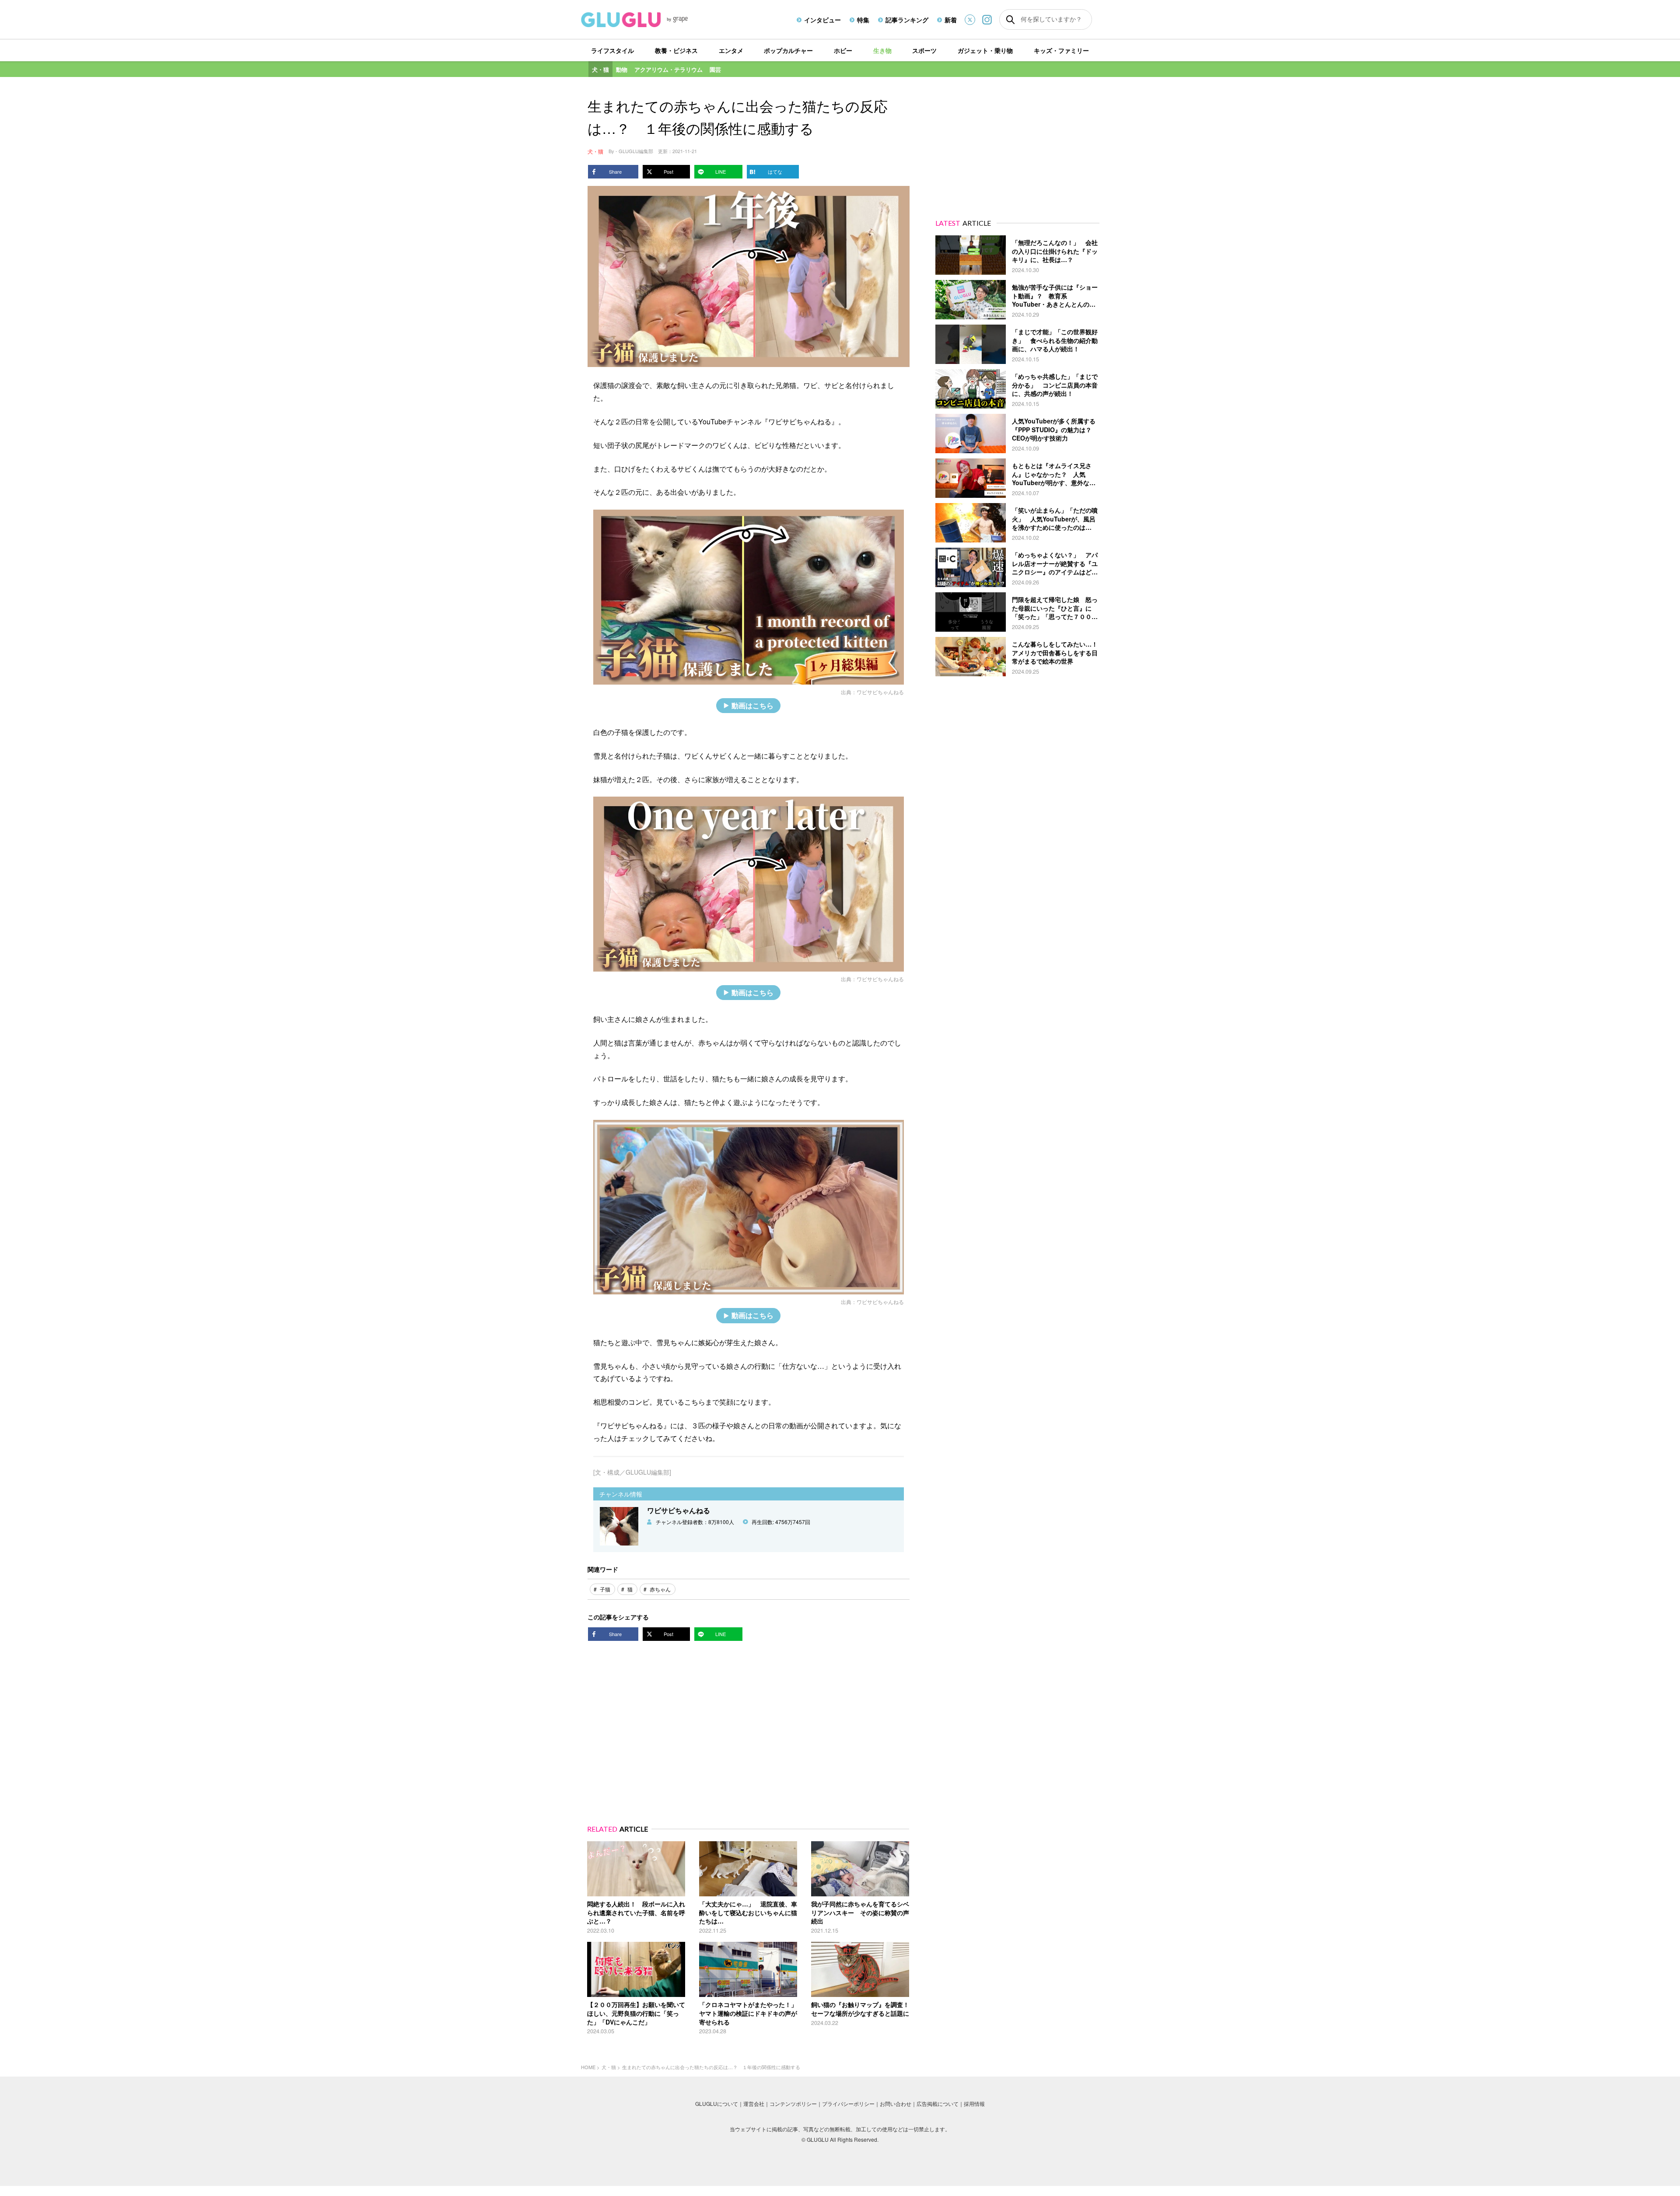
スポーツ (924, 50)
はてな (775, 171)
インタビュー (822, 20)
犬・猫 (600, 69)
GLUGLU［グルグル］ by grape (651, 20)
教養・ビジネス (676, 50)
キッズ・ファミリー (1061, 50)
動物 (622, 69)
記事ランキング (907, 20)
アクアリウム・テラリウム (668, 69)
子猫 (605, 1589)
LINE (721, 171)
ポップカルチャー (788, 50)
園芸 (715, 69)
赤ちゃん (660, 1589)
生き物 (882, 50)
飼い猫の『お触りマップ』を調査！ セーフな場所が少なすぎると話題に (863, 2009)
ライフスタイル (612, 50)
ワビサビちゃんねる (880, 692)
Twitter (970, 20)
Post (668, 171)
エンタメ (731, 50)
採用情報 (974, 2103)
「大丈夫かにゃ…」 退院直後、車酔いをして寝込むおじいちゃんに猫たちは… (748, 1912)
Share (615, 171)
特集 (863, 20)
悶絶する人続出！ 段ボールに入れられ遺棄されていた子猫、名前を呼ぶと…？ (636, 1912)
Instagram (987, 19)
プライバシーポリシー (848, 2103)
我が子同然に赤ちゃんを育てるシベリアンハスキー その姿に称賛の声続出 (860, 1912)
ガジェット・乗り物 (985, 50)
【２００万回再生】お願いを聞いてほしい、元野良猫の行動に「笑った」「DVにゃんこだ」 (636, 2013)
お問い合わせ (896, 2103)
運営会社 (754, 2103)
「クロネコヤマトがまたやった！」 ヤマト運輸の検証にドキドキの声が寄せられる (751, 2013)
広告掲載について (938, 2103)
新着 (951, 20)
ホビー (843, 50)
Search (1010, 20)
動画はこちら (752, 705)
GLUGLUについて (717, 2103)
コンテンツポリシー (793, 2103)
